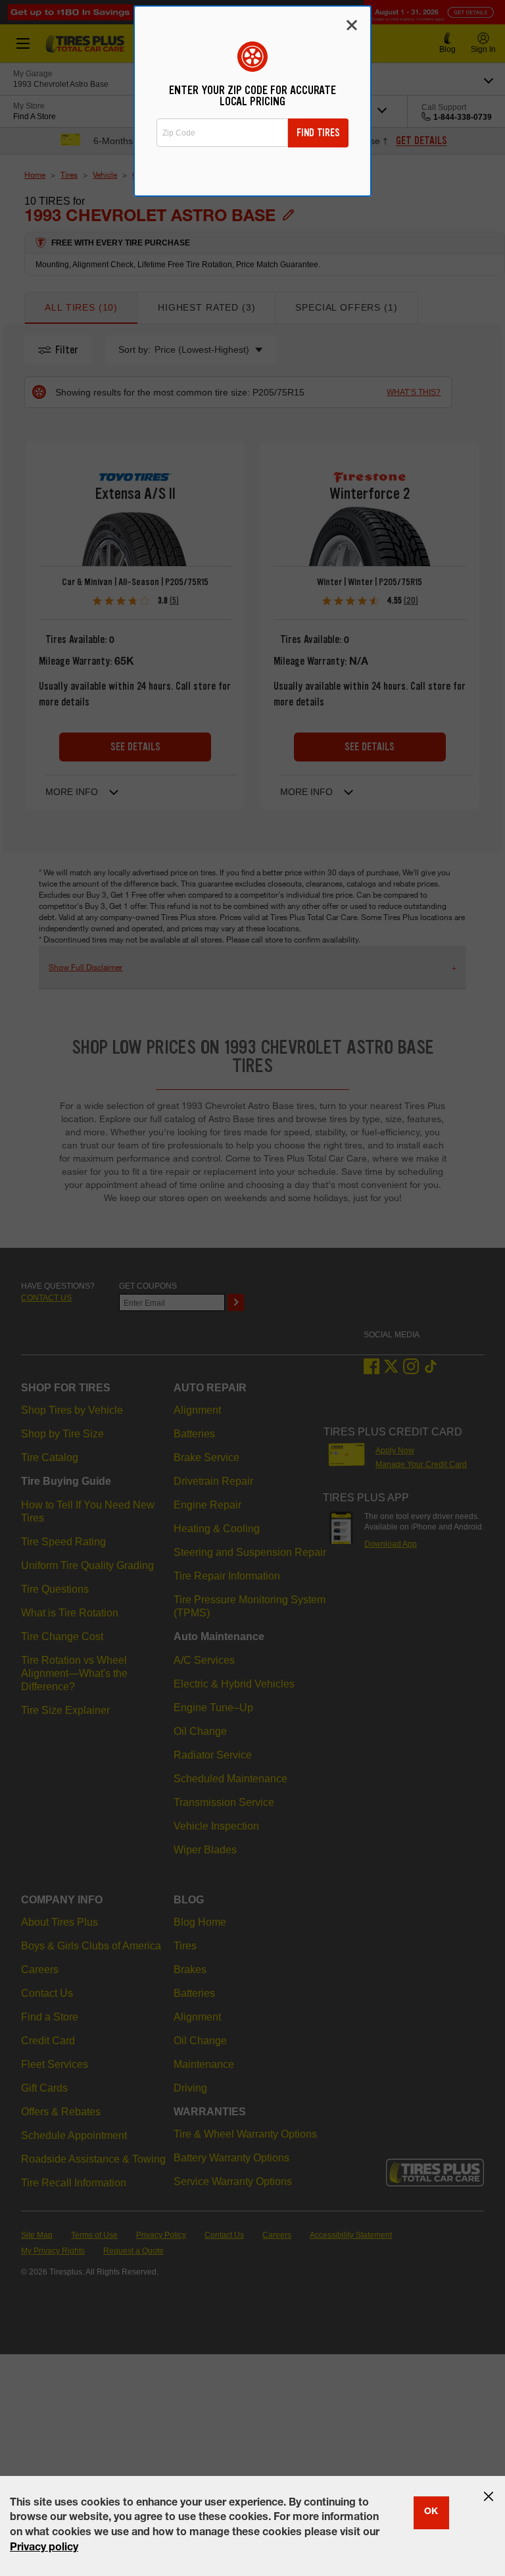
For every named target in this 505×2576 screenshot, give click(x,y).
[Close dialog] (352, 25)
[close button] (489, 2496)
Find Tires (318, 133)
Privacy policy (44, 2548)
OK (431, 2512)
